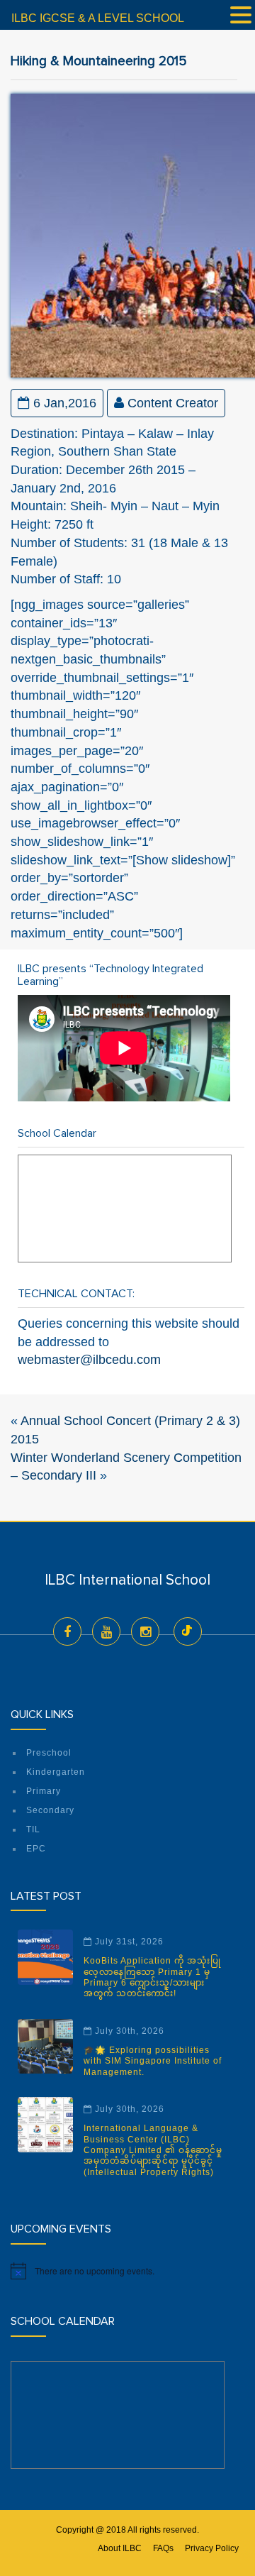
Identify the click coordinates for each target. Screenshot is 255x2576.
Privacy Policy (212, 2548)
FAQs (163, 2548)
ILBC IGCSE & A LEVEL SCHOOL (98, 18)
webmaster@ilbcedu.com (89, 1360)
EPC (36, 1849)
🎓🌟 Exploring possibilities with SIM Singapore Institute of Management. (153, 2061)
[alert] (127, 2271)
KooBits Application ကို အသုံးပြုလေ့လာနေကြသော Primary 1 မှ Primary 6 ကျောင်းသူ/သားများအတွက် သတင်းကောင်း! (152, 1977)
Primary (44, 1791)
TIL (33, 1829)
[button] (241, 16)
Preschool (49, 1753)
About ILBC (120, 2548)
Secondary (50, 1810)
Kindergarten (56, 1772)
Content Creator (173, 403)
